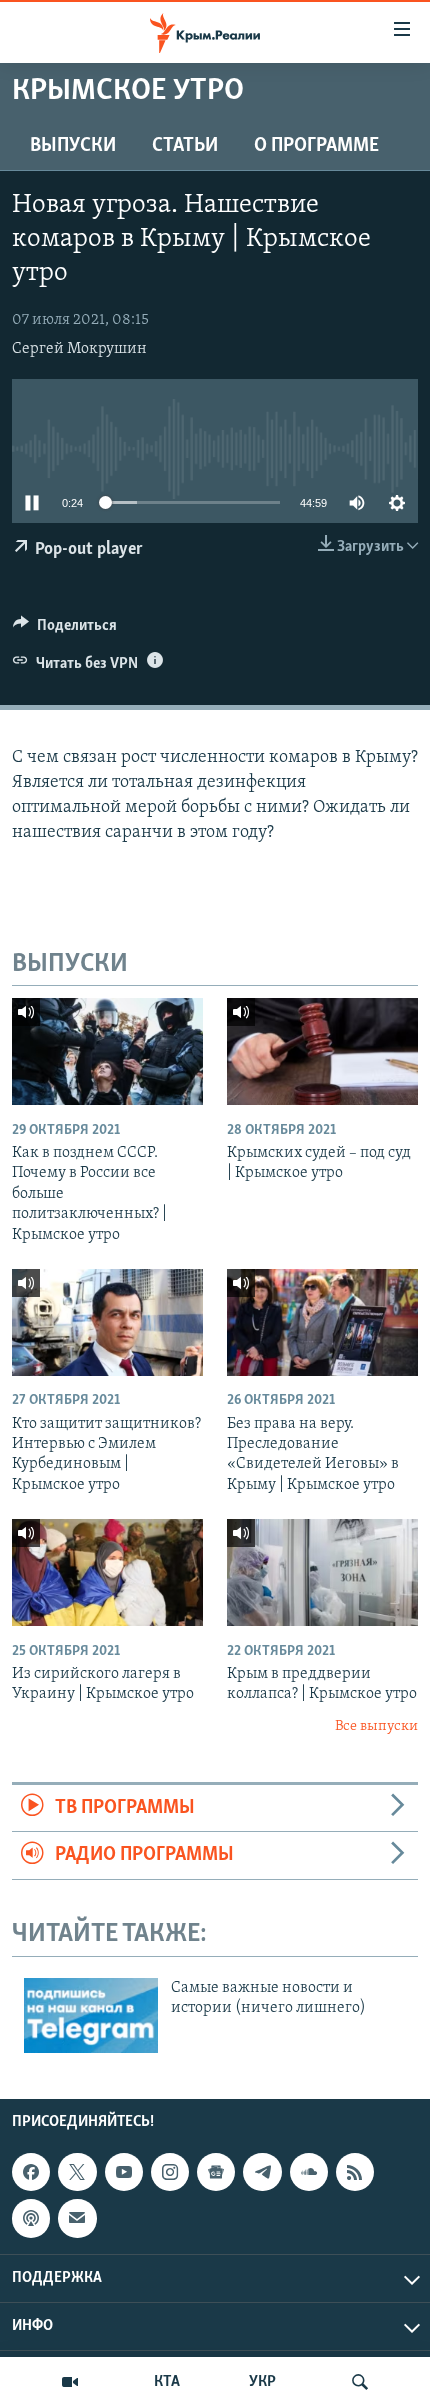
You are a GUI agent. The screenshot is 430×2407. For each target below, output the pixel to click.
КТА (167, 2382)
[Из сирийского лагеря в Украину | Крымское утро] (107, 1572)
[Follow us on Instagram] (170, 2172)
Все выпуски (376, 1726)
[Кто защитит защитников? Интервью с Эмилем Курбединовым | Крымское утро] (107, 1322)
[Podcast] (31, 2218)
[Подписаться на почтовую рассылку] (77, 2218)
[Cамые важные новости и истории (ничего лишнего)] (91, 2015)
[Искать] (360, 2382)
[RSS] (355, 2172)
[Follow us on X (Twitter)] (77, 2172)
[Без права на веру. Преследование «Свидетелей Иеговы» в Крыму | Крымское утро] (322, 1322)
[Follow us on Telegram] (262, 2172)
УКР (262, 2382)
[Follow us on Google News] (216, 2172)
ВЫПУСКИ (73, 146)
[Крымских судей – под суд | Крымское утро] (322, 1051)
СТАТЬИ (185, 146)
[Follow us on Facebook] (31, 2172)
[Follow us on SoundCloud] (309, 2172)
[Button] (65, 630)
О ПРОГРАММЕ (316, 146)
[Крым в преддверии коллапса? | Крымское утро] (322, 1572)
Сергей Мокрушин (79, 349)
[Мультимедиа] (70, 2382)
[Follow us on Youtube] (124, 2172)
